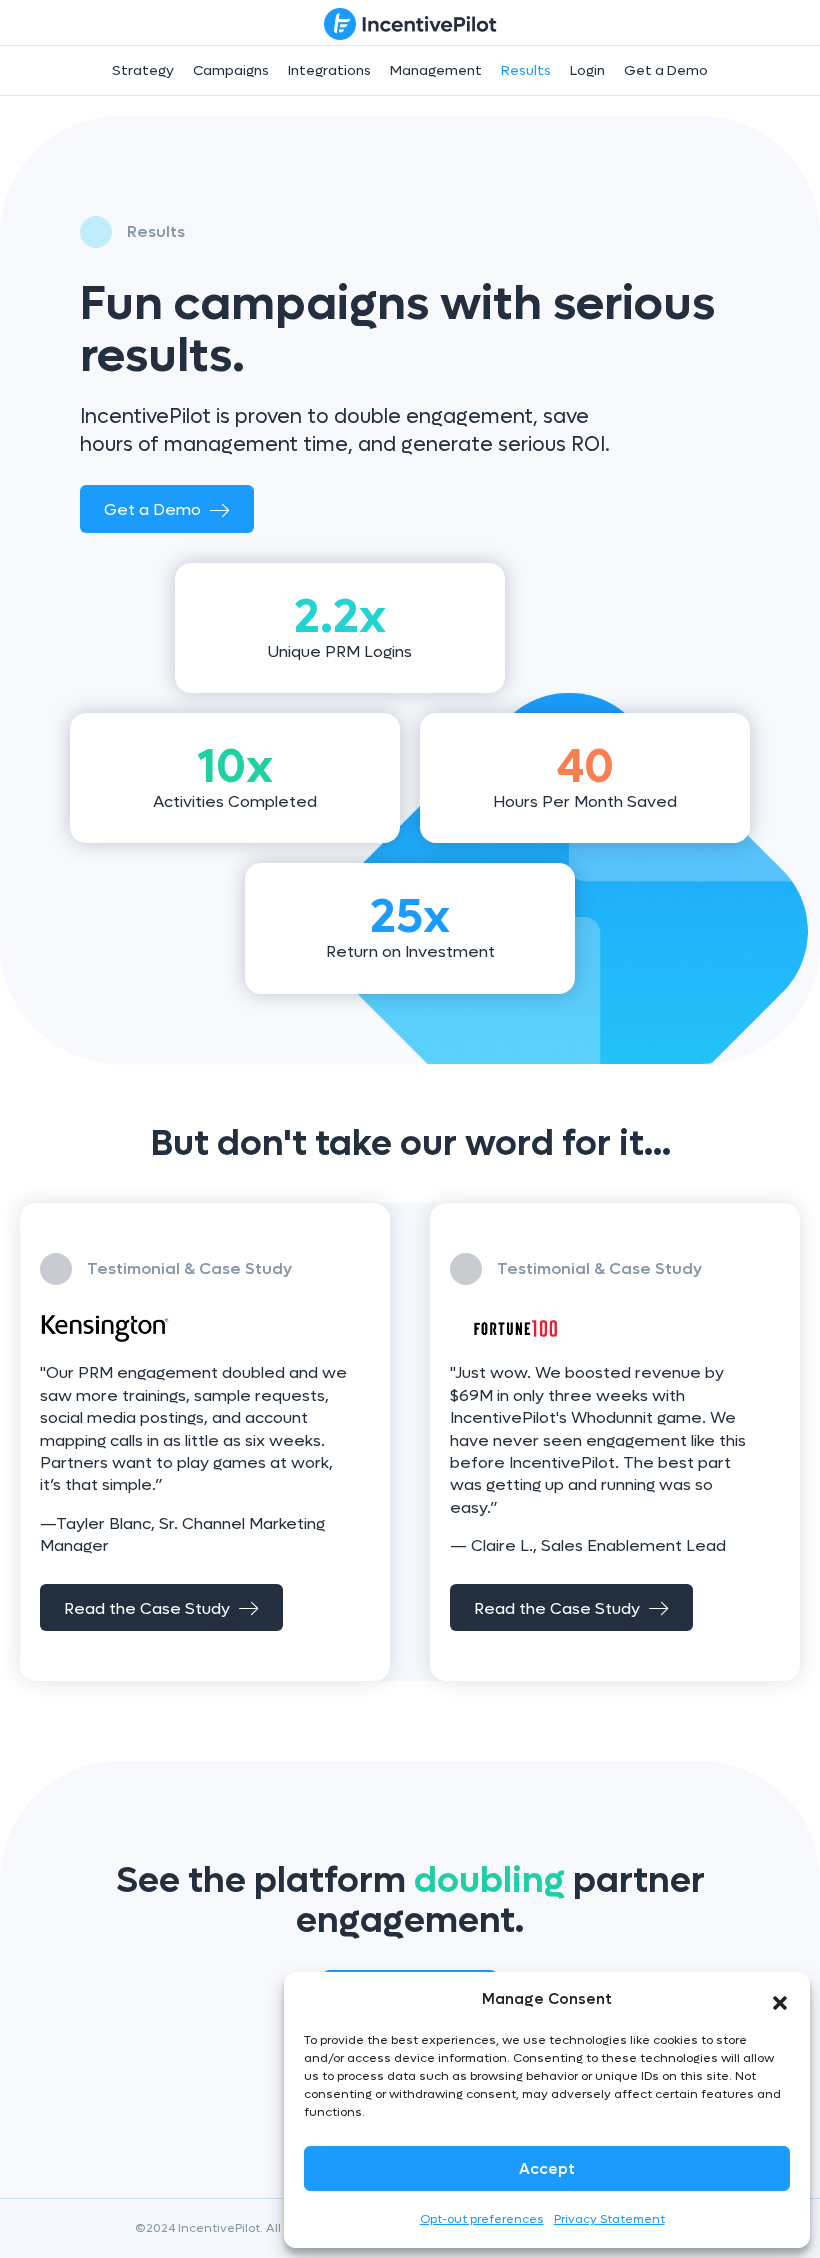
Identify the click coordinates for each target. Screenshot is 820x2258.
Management (436, 70)
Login (587, 70)
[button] (780, 1999)
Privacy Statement (609, 2219)
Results (526, 70)
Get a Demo (666, 70)
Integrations (329, 70)
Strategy (143, 70)
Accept (547, 2169)
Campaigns (231, 70)
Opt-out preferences (482, 2219)
